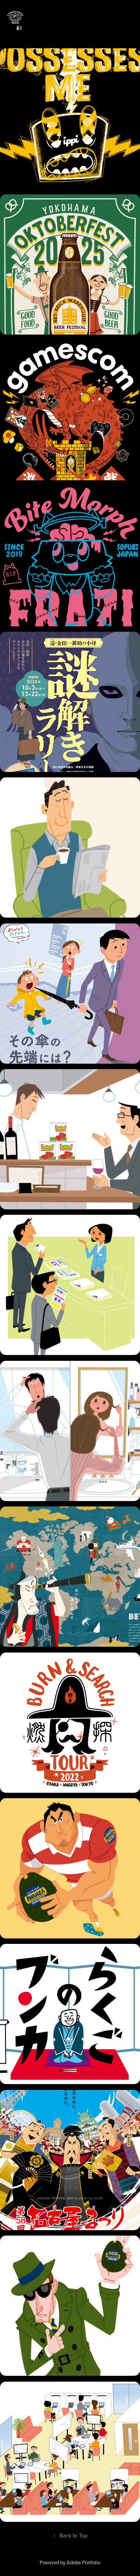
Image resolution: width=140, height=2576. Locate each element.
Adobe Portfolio (83, 2562)
